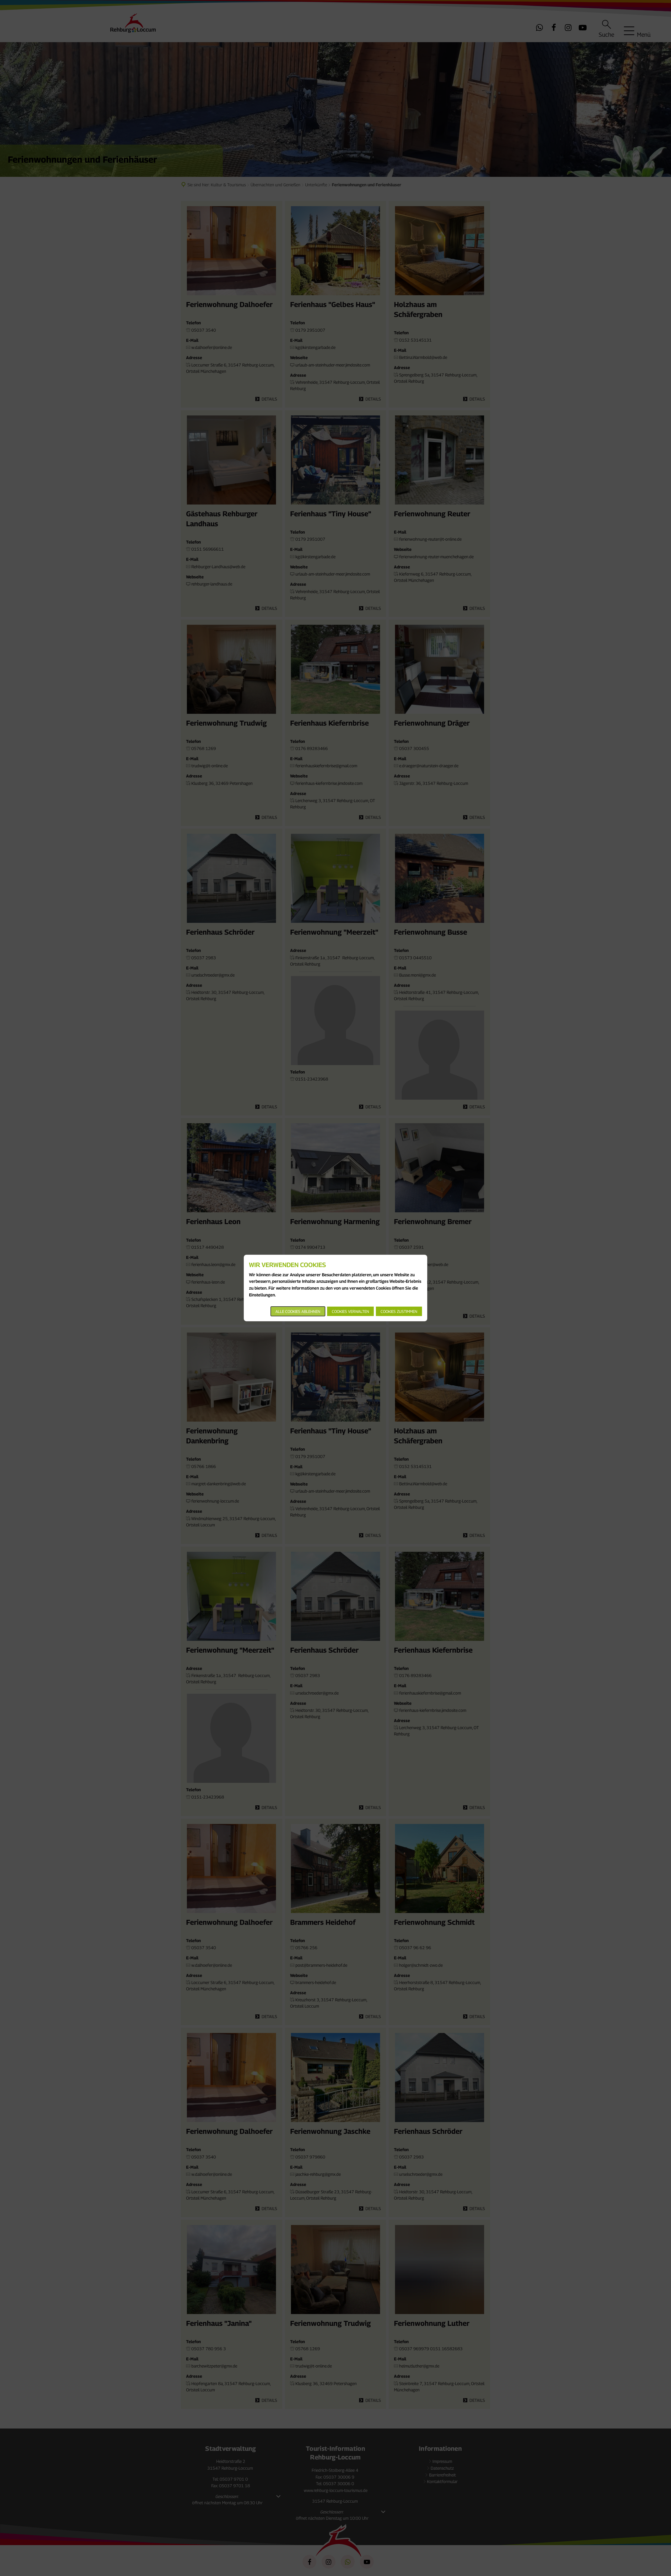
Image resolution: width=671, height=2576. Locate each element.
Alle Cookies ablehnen (298, 1311)
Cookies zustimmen (399, 1311)
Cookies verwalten (350, 1311)
